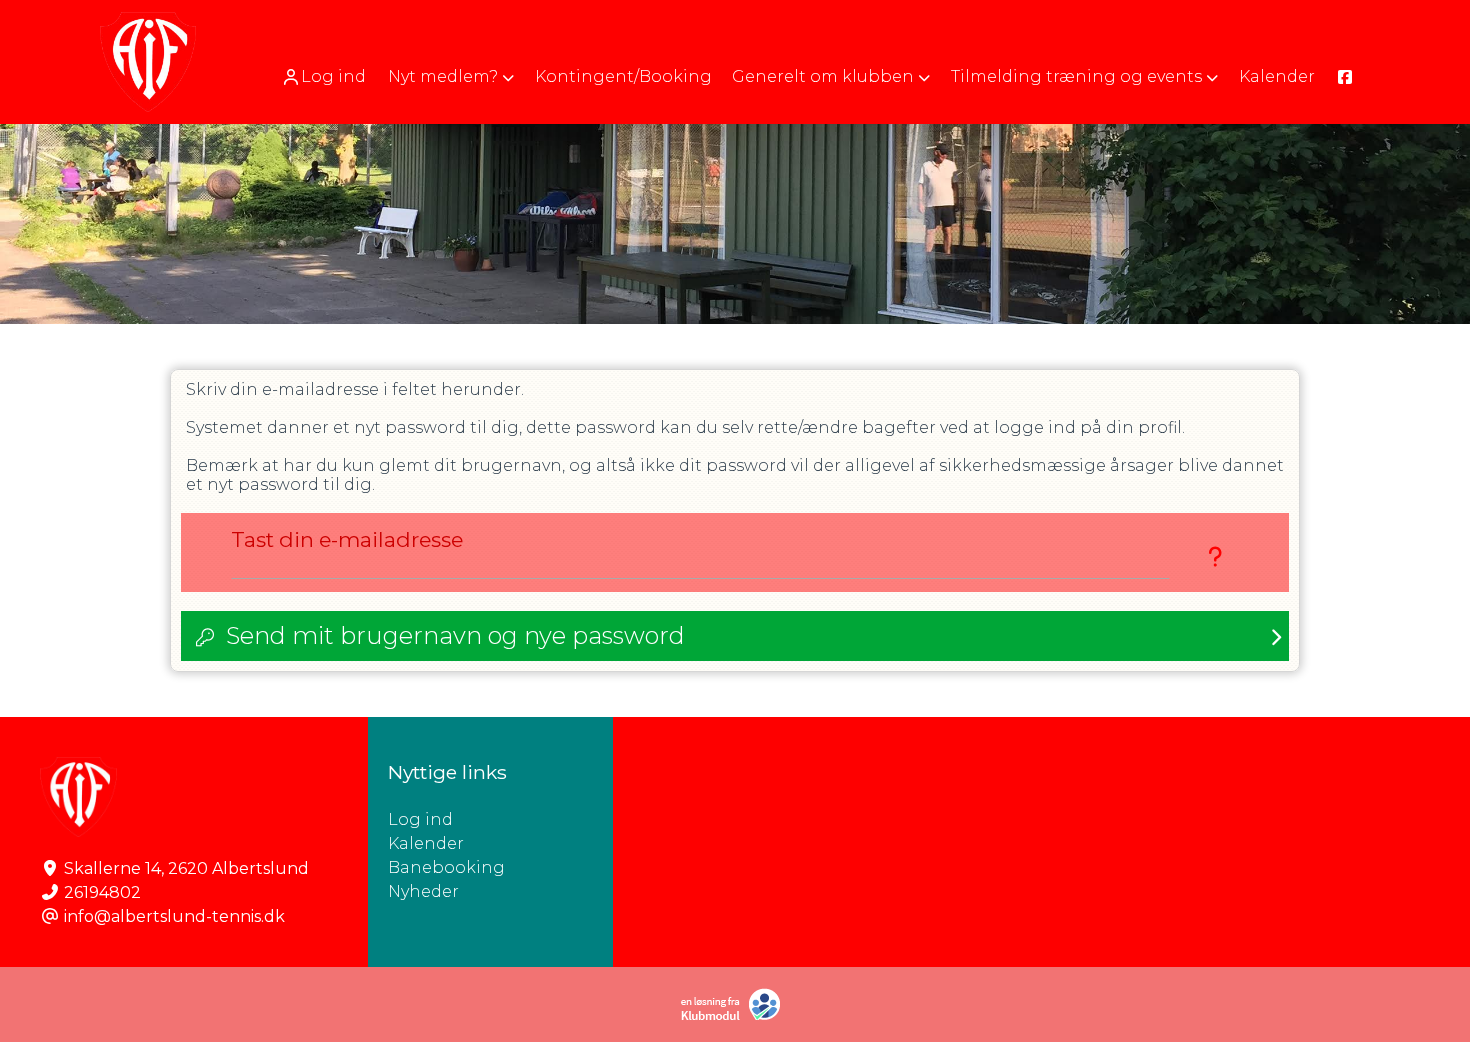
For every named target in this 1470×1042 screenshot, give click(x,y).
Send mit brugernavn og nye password (455, 635)
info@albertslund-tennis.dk (174, 916)
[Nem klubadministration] (735, 1016)
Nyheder (423, 891)
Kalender (426, 843)
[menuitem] (325, 76)
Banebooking (446, 867)
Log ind (333, 76)
